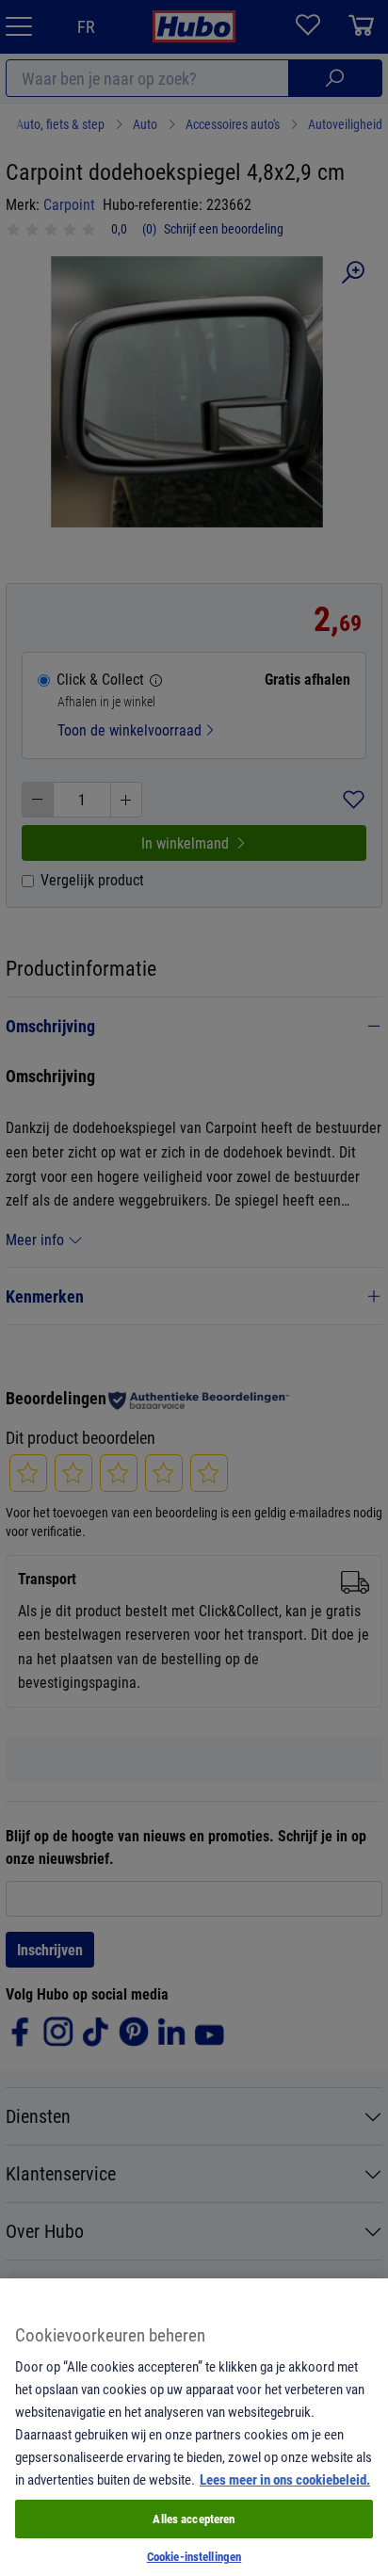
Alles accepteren (194, 2519)
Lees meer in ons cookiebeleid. (285, 2479)
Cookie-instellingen (194, 2556)
